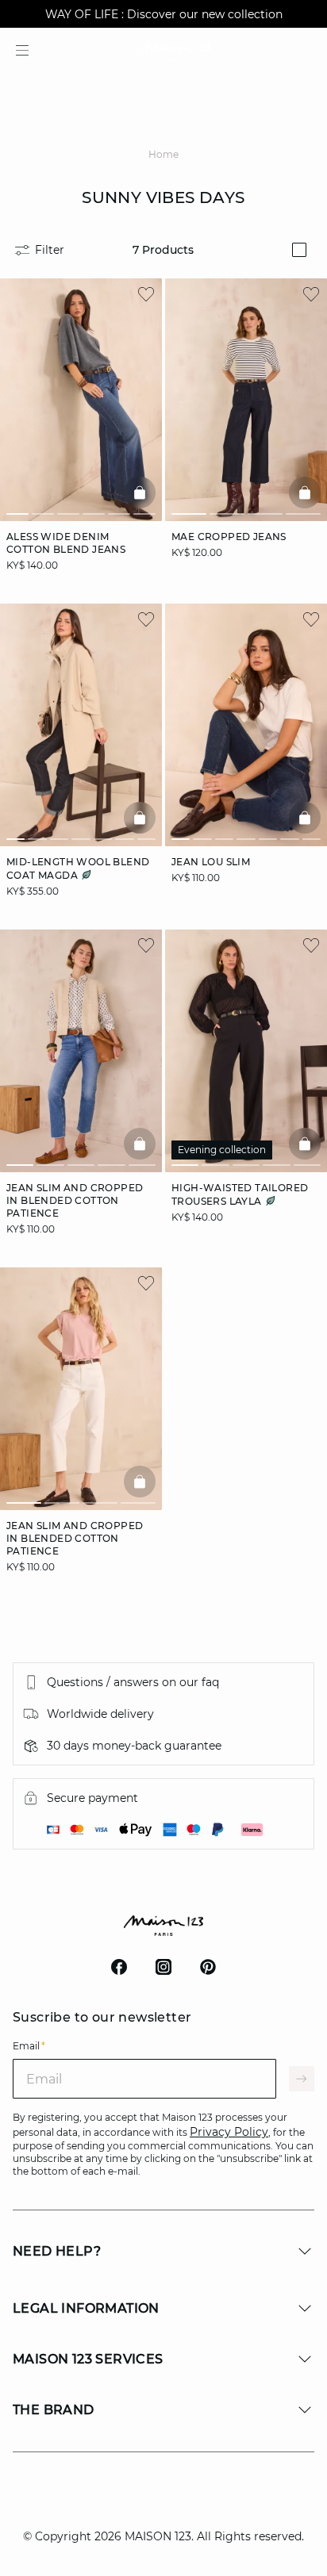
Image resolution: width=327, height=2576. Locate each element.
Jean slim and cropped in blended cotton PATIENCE (75, 1200)
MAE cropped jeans (229, 537)
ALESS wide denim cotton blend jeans (66, 543)
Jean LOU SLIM (211, 862)
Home (163, 154)
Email (29, 2046)
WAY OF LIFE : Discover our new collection (164, 14)
